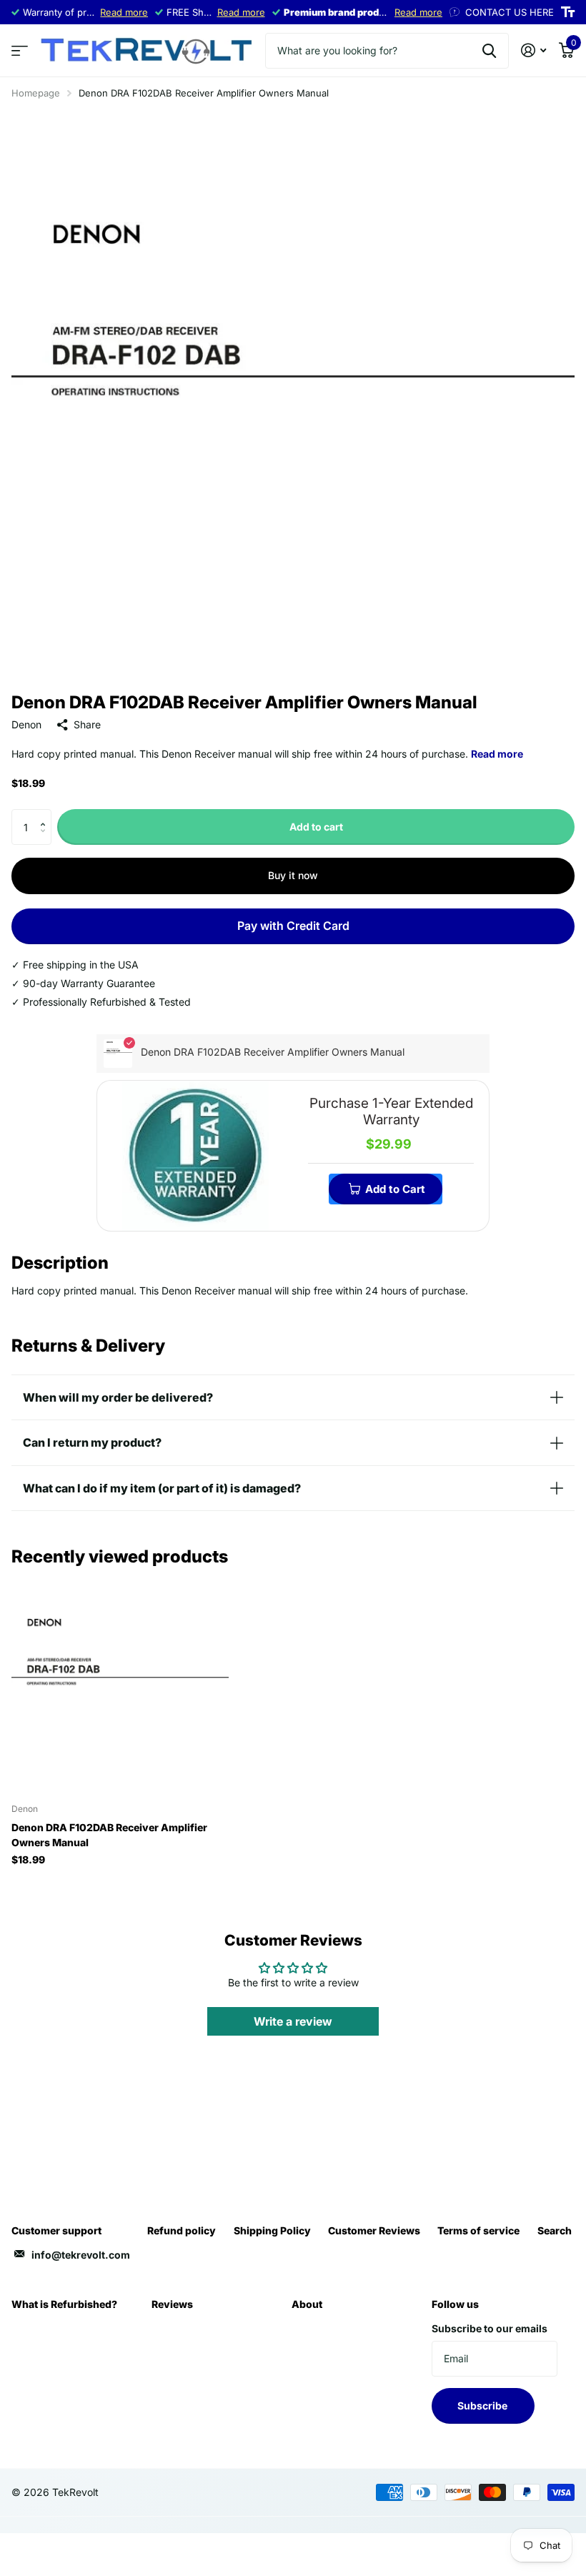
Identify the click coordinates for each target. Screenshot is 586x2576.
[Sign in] (533, 50)
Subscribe (483, 2406)
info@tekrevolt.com (81, 2255)
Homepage (36, 93)
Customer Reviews (374, 2230)
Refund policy (182, 2230)
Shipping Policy (272, 2230)
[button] (46, 814)
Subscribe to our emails (490, 2328)
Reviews (172, 2304)
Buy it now (293, 875)
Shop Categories (20, 51)
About (307, 2304)
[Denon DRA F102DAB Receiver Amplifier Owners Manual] (120, 1684)
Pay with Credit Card (293, 926)
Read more (124, 12)
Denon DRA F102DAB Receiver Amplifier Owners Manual (109, 1835)
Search (555, 2230)
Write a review (293, 2021)
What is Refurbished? (64, 2304)
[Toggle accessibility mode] (568, 12)
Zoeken (489, 51)
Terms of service (478, 2230)
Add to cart (316, 827)
